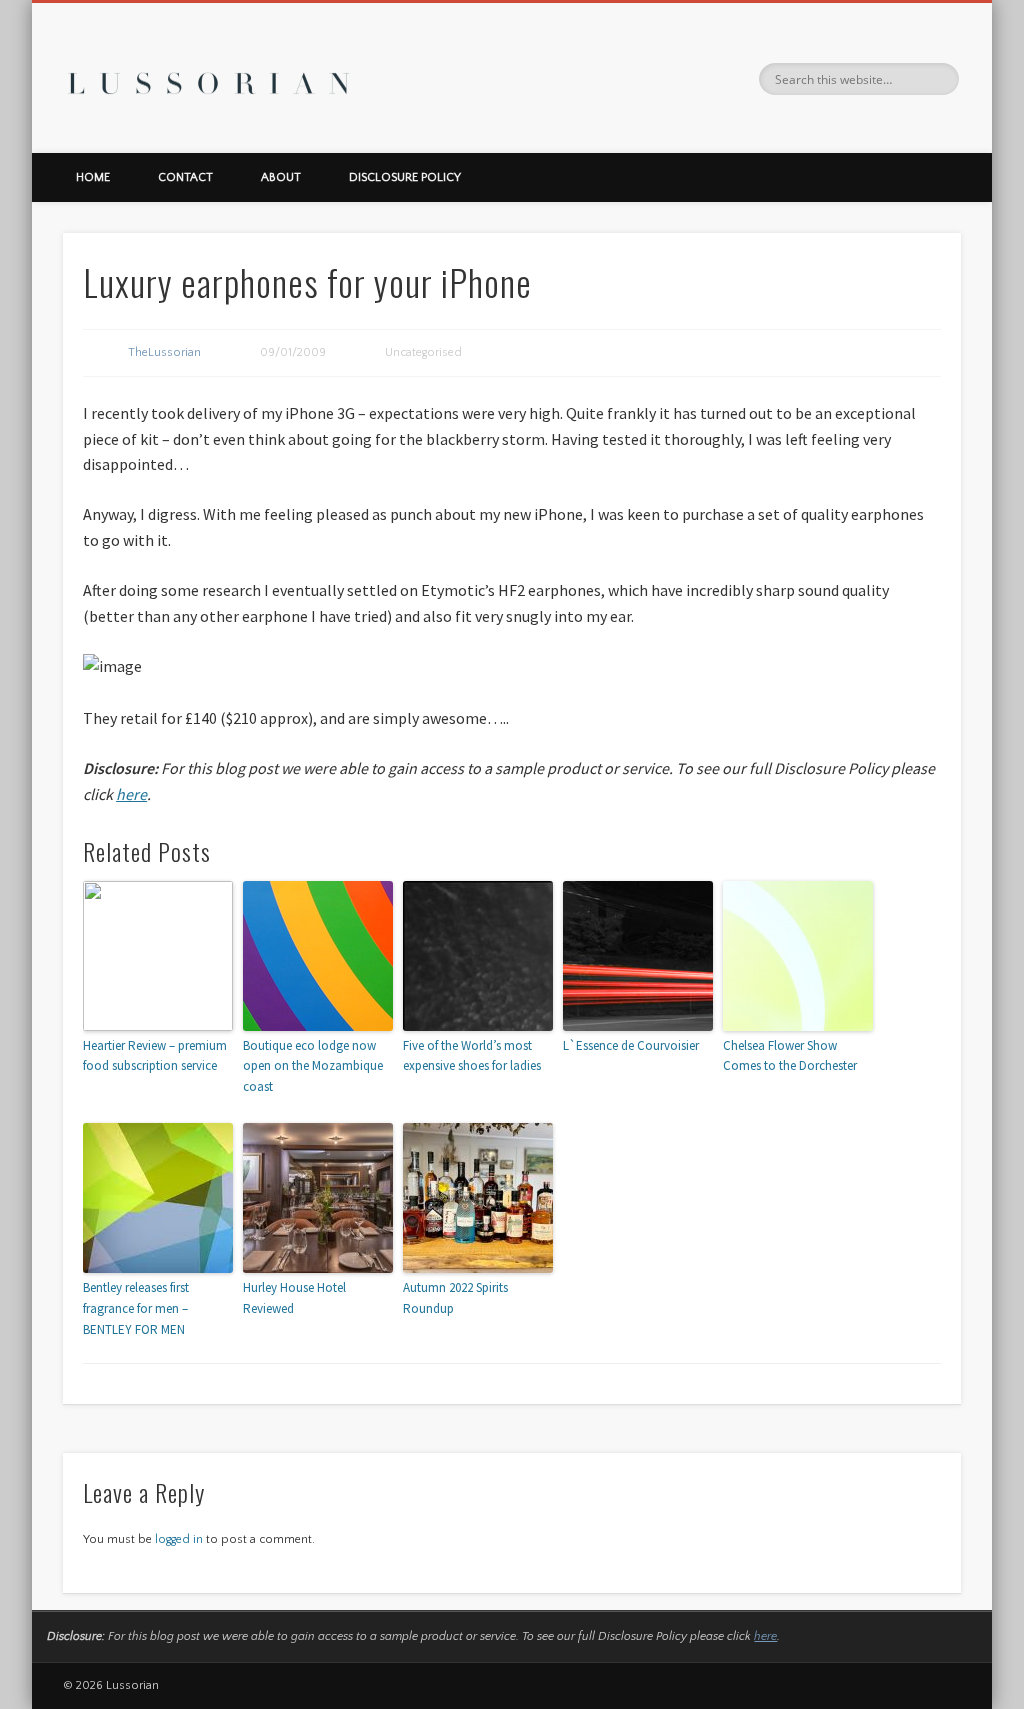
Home (93, 177)
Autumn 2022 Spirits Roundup (455, 1298)
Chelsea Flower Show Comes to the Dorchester (790, 1056)
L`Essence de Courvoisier (631, 1045)
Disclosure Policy (405, 177)
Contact (185, 177)
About (281, 177)
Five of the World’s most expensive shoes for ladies (472, 1056)
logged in (179, 1539)
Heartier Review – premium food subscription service (155, 1056)
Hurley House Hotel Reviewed (294, 1298)
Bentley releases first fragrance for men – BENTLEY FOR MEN (136, 1308)
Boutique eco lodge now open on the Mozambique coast (313, 1066)
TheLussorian (164, 352)
